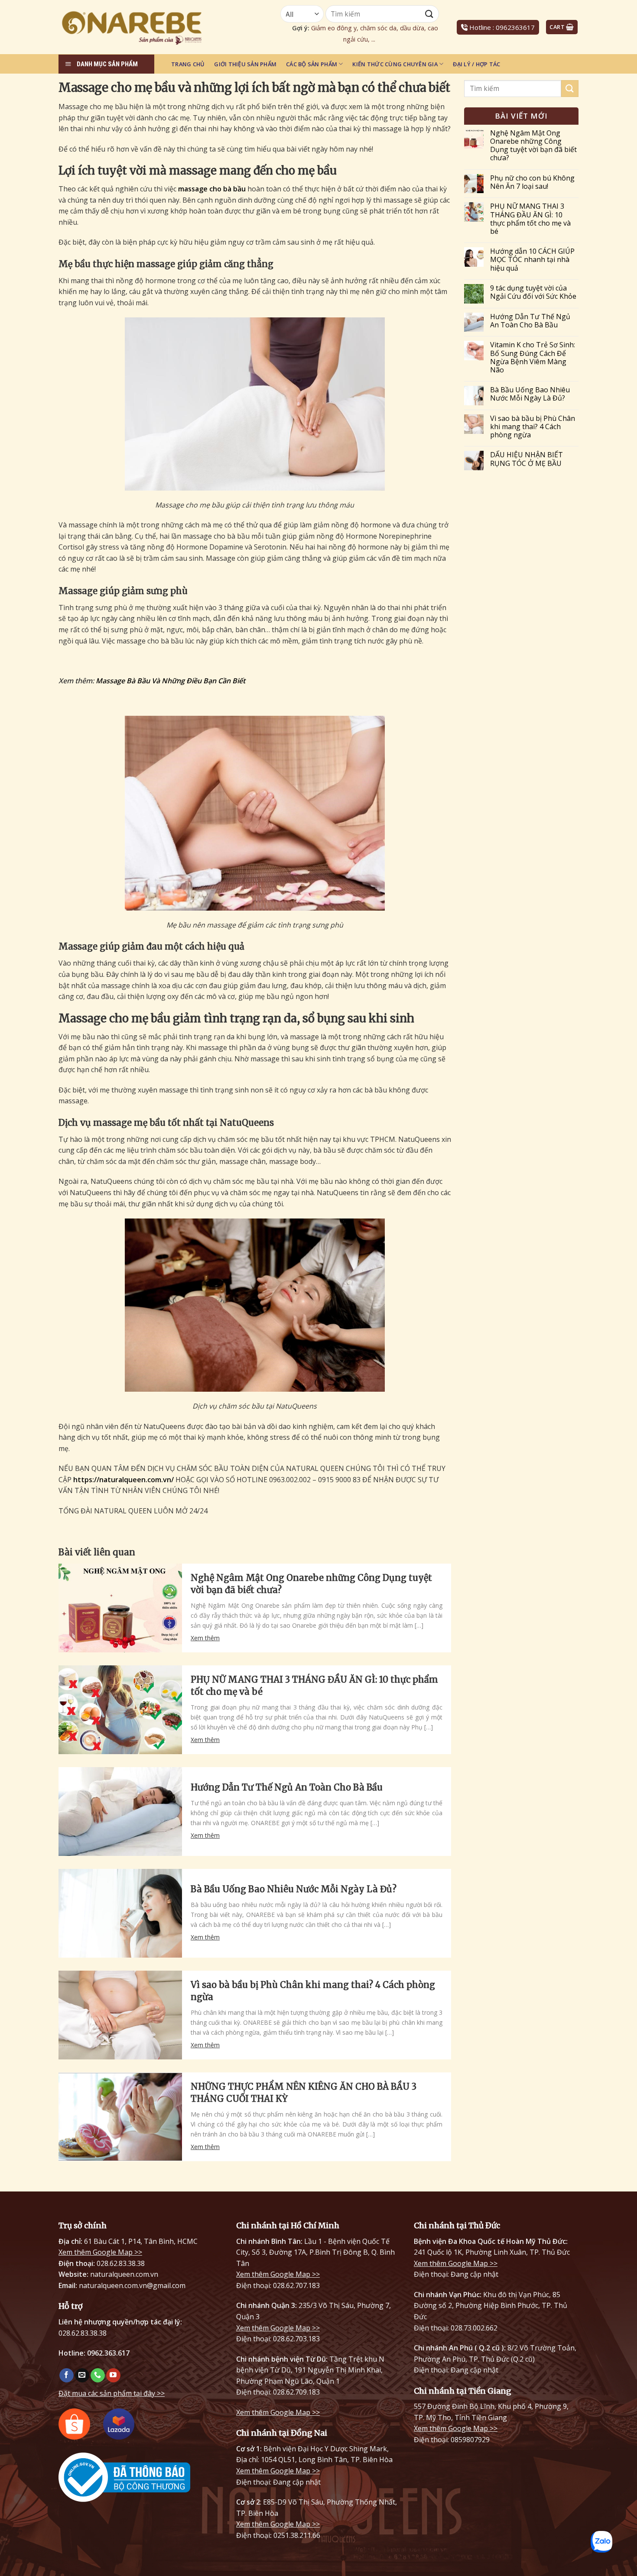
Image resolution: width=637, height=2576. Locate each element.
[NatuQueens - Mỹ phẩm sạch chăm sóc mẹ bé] (154, 27)
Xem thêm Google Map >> (100, 2252)
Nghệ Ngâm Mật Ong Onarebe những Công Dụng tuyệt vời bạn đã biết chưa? (311, 1584)
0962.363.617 (108, 2353)
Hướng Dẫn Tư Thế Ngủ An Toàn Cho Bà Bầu (287, 1787)
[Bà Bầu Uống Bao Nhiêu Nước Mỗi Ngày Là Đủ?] (120, 1913)
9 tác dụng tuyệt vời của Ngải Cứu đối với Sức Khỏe (533, 292)
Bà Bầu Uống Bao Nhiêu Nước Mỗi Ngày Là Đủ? (294, 1889)
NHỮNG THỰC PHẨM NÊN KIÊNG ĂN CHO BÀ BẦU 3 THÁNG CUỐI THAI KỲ (304, 2093)
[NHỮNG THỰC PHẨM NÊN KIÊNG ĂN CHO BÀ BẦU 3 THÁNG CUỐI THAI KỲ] (120, 2117)
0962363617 (515, 27)
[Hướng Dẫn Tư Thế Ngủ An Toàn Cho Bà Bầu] (120, 1812)
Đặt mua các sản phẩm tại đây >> (112, 2393)
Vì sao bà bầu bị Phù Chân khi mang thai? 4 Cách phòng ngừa (313, 1991)
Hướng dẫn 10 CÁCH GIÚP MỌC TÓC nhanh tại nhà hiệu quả (532, 260)
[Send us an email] (82, 2376)
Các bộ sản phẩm (312, 64)
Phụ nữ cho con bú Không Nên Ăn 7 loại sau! (532, 182)
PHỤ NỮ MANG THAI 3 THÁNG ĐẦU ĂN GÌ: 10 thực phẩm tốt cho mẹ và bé (314, 1686)
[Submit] (570, 89)
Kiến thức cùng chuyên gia (395, 64)
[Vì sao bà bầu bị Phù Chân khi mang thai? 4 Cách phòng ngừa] (120, 2015)
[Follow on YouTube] (113, 2376)
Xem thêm (205, 1638)
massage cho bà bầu (212, 189)
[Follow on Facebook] (67, 2376)
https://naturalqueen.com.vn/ (123, 1480)
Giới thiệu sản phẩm (245, 64)
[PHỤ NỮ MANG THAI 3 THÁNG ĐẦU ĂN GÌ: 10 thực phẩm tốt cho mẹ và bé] (120, 1710)
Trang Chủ (188, 64)
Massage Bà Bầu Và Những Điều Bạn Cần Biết (171, 681)
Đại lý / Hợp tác (476, 64)
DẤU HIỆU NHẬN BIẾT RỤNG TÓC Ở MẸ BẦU (526, 459)
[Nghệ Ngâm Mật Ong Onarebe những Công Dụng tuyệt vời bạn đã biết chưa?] (120, 1608)
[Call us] (98, 2376)
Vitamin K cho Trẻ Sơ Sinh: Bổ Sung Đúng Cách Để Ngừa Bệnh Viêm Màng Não (533, 357)
